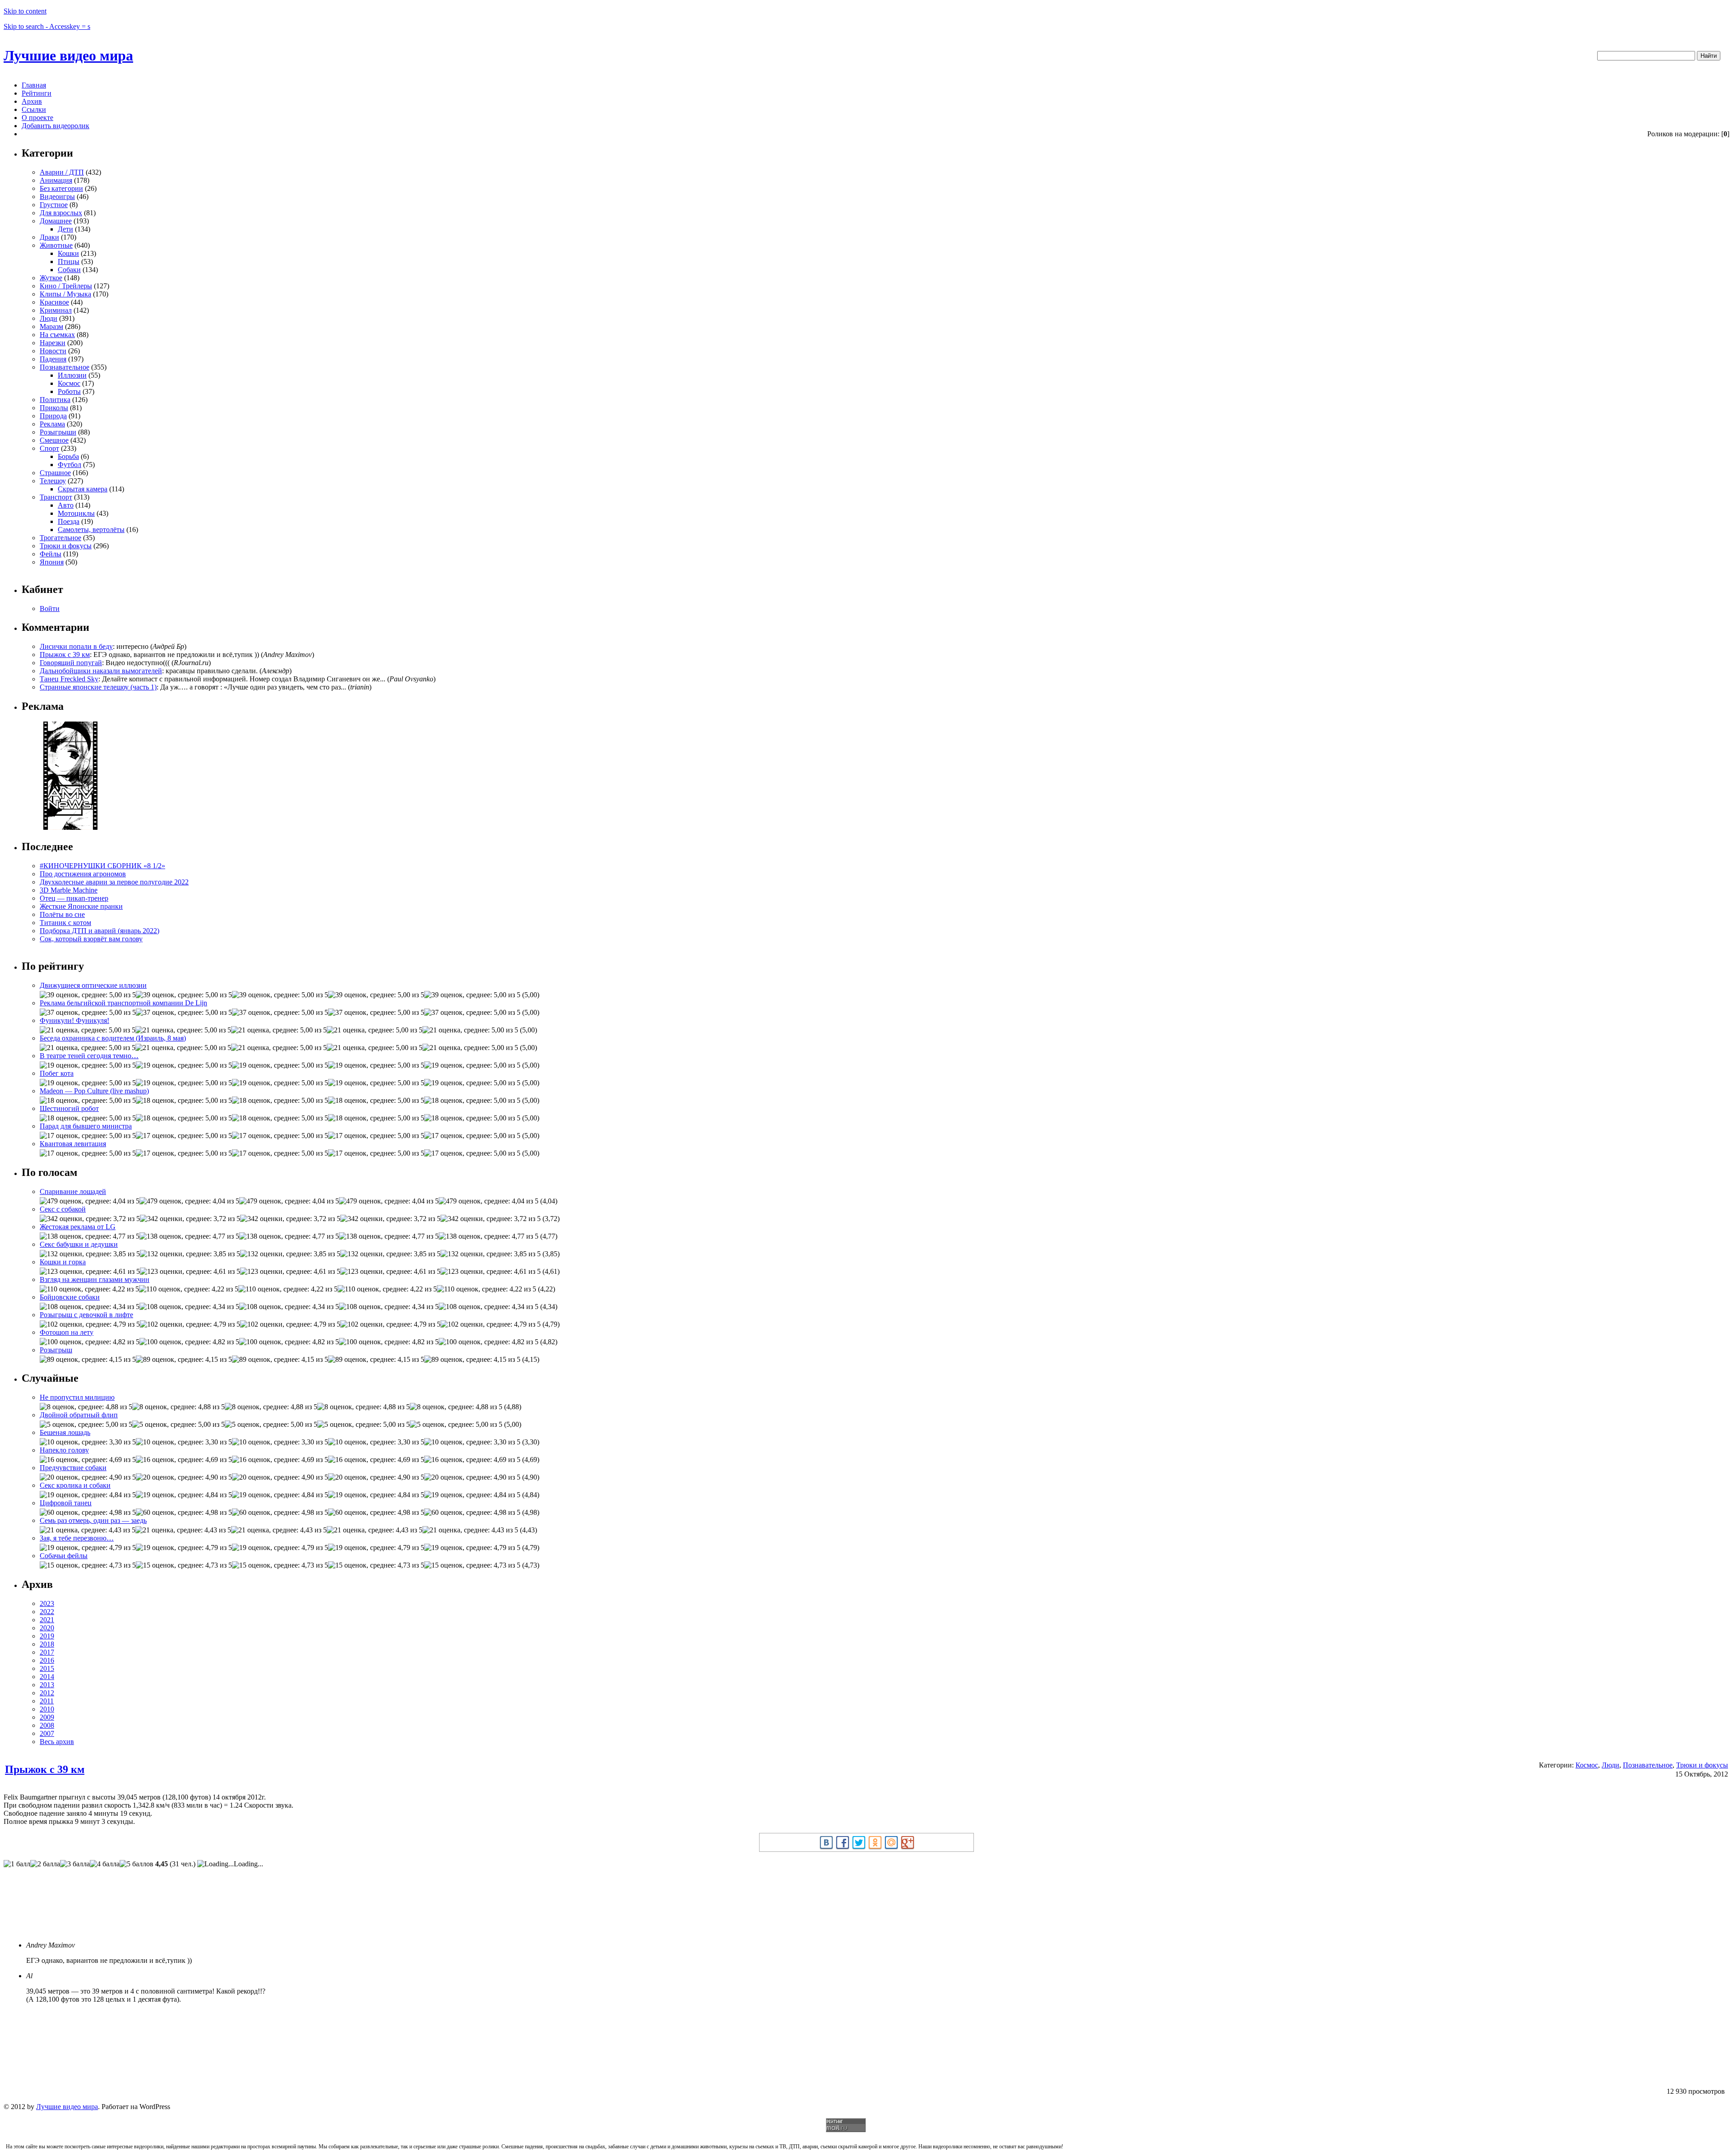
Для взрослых (61, 213)
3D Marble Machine (69, 890)
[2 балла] (45, 1864)
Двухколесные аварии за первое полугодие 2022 (114, 882)
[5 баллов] (137, 1864)
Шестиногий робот (69, 1108)
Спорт (49, 448)
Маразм (51, 326)
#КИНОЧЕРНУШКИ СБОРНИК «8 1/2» (102, 866)
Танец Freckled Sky (69, 679)
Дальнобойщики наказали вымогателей (101, 671)
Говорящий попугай (71, 663)
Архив (32, 101)
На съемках (57, 335)
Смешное (54, 440)
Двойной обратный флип (79, 1415)
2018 (47, 1644)
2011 (47, 1701)
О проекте (37, 118)
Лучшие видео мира (68, 56)
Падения (53, 359)
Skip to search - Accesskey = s (47, 26)
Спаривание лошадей (73, 1191)
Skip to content (25, 11)
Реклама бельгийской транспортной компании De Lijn (123, 1003)
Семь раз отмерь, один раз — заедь (93, 1520)
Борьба (68, 456)
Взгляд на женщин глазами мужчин (95, 1279)
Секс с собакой (63, 1209)
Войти (50, 608)
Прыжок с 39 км (65, 655)
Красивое (54, 302)
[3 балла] (75, 1864)
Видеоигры (57, 197)
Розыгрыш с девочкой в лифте (86, 1315)
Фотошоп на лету (67, 1332)
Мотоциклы (76, 513)
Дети (65, 229)
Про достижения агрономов (83, 874)
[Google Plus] (908, 1842)
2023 (47, 1603)
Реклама (52, 424)
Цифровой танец (66, 1503)
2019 (47, 1636)
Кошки (68, 253)
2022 (47, 1612)
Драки (49, 237)
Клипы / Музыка (65, 294)
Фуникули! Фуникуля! (74, 1020)
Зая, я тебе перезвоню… (77, 1538)
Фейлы (51, 554)
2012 (47, 1693)
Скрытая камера (83, 489)
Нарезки (53, 343)
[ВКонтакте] (826, 1842)
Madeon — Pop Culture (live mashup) (94, 1091)
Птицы (69, 261)
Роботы (69, 391)
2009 (47, 1717)
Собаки (69, 270)
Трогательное (60, 538)
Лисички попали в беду (76, 646)
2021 (47, 1620)
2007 (47, 1733)
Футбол (70, 465)
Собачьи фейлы (64, 1556)
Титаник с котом (65, 923)
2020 (47, 1628)
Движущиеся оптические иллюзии (93, 985)
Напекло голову (64, 1450)
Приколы (54, 408)
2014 (47, 1677)
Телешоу (53, 481)
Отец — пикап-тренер (74, 898)
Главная (34, 85)
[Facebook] (843, 1842)
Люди (49, 318)
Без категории (61, 188)
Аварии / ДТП (62, 172)
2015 (47, 1668)
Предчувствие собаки (73, 1468)
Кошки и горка (63, 1262)
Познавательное (65, 367)
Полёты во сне (62, 914)
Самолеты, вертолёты (91, 530)
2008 (47, 1725)
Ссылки (34, 109)
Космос (69, 383)
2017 (47, 1652)
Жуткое (51, 278)
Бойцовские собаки (70, 1297)
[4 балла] (105, 1864)
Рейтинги (37, 93)
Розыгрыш (56, 1350)
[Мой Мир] (891, 1842)
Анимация (56, 180)
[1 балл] (17, 1864)
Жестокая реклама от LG (78, 1227)
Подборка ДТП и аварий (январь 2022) (100, 931)
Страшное (55, 473)
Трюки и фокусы (66, 546)
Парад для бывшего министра (86, 1126)
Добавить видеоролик (56, 126)
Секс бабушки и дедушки (79, 1244)
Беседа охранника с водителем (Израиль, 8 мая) (113, 1038)
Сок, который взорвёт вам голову (91, 939)
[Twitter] (859, 1842)
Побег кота (57, 1073)
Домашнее (56, 221)
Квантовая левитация (73, 1144)
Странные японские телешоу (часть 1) (98, 687)
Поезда (69, 521)
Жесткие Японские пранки (81, 906)
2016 (47, 1660)
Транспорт (56, 497)
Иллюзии (72, 375)
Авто (66, 505)
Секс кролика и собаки (75, 1485)
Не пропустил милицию (77, 1397)
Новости (53, 351)
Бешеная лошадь (65, 1432)
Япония (52, 562)
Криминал (56, 310)
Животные (56, 245)
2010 (47, 1709)
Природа (53, 416)
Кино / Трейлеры (66, 286)
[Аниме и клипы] (70, 827)
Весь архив (57, 1742)
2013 (47, 1685)
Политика (55, 400)
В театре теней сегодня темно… (89, 1056)
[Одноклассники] (875, 1842)
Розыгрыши (58, 432)
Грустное (54, 205)
